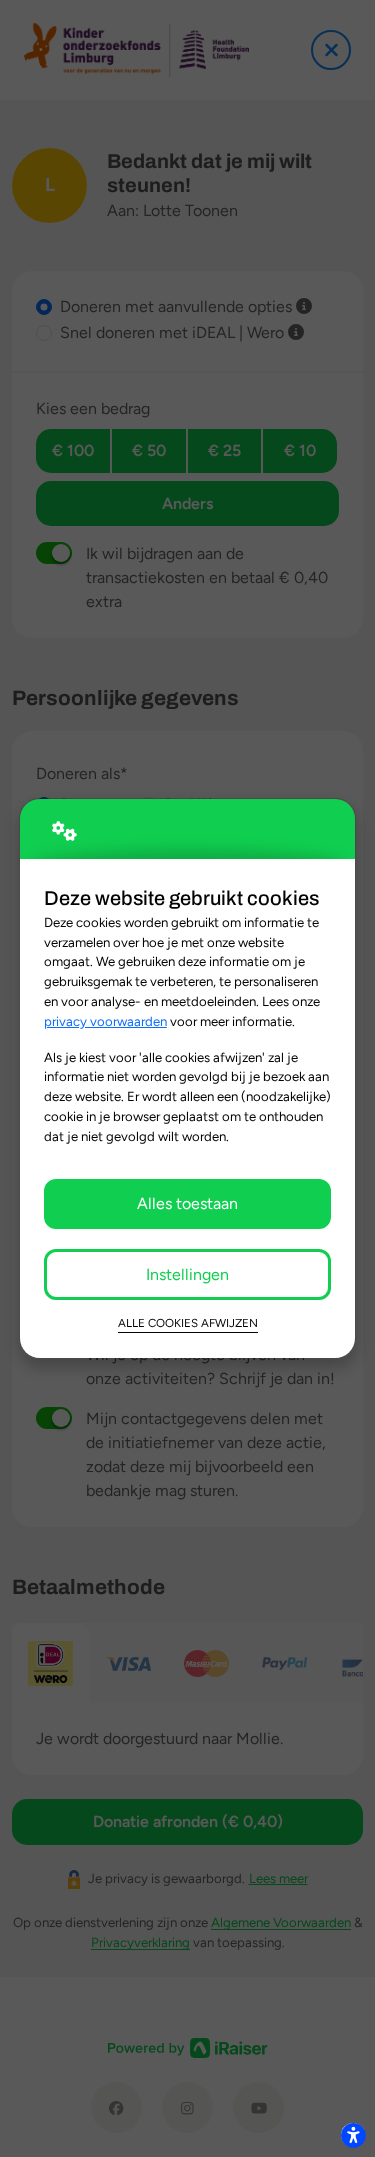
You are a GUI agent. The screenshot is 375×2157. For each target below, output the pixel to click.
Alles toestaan (187, 1203)
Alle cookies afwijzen (188, 1323)
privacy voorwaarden (105, 1021)
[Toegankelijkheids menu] (353, 2135)
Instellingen (187, 1274)
